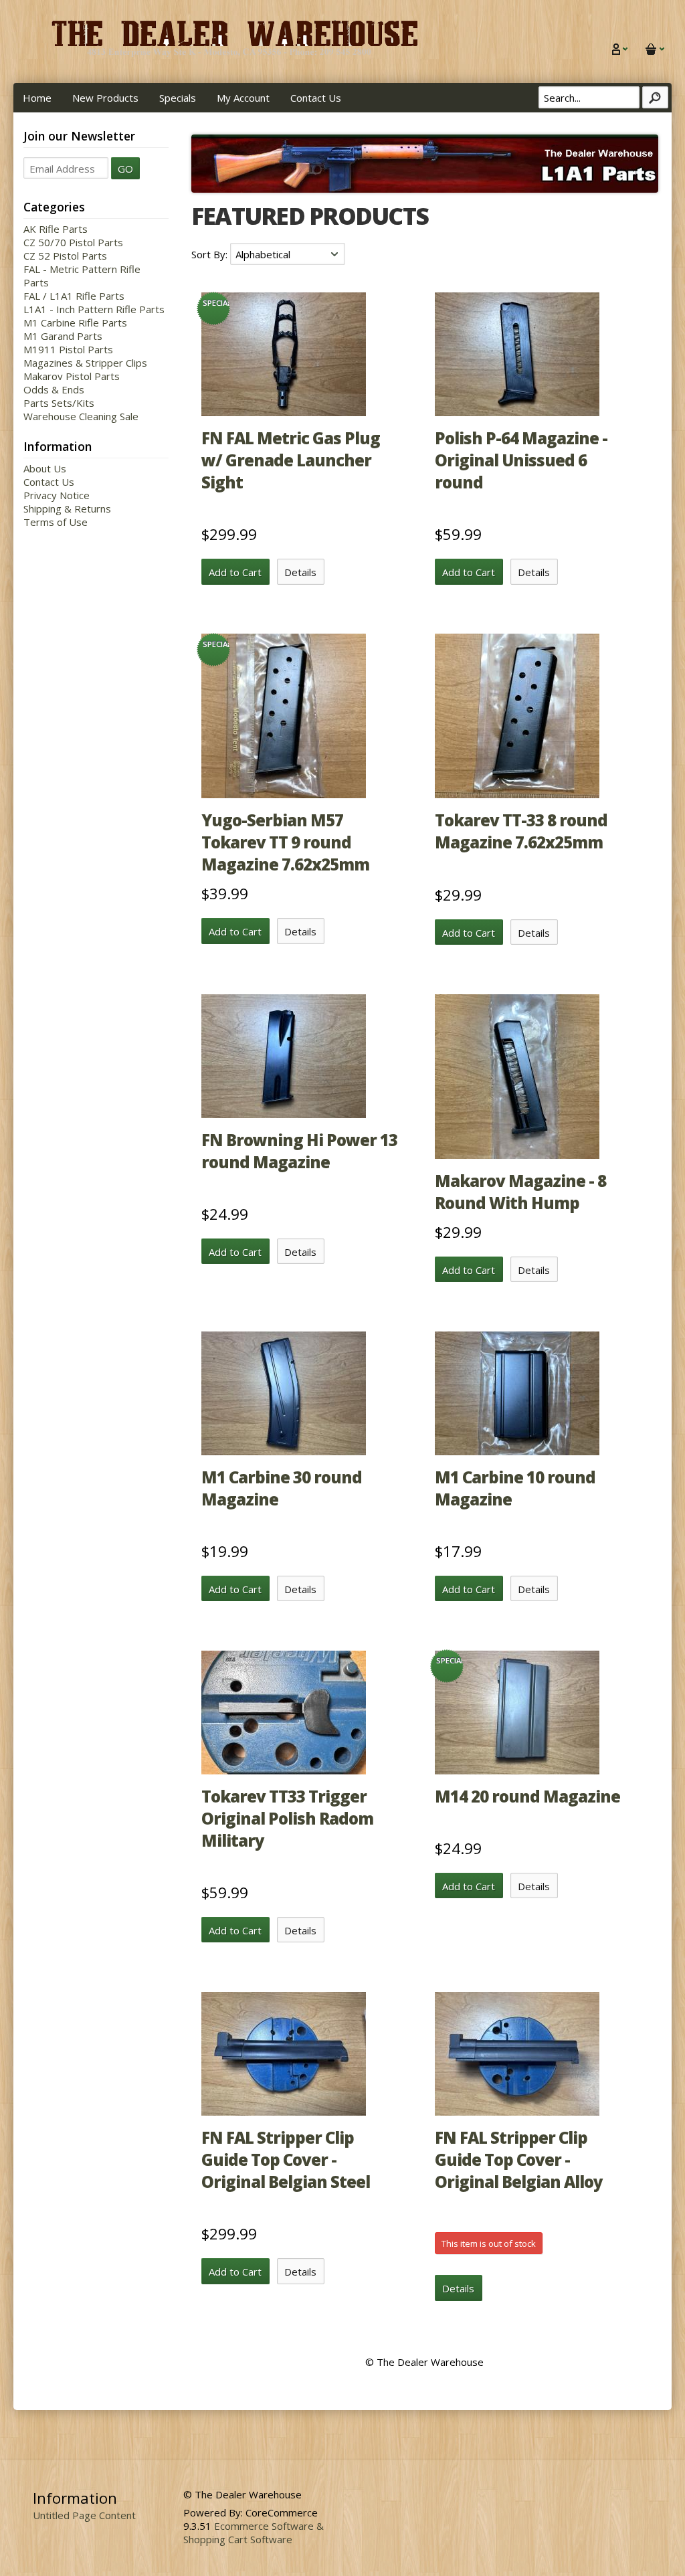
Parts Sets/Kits (59, 403)
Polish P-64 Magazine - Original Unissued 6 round (521, 460)
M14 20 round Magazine (527, 1796)
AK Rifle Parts (56, 229)
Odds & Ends (54, 389)
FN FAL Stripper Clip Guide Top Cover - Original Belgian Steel (286, 2159)
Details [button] (300, 572)
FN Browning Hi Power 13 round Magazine (299, 1151)
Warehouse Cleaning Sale (81, 416)
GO (125, 169)
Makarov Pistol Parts (72, 376)
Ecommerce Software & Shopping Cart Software (254, 2533)
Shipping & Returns (67, 509)
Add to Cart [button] (235, 572)
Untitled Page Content (84, 2515)
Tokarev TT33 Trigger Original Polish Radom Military (287, 1818)
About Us (45, 468)
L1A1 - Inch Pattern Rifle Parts (94, 309)
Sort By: (211, 254)
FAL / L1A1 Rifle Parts (74, 296)
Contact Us (316, 98)
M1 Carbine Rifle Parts (75, 323)
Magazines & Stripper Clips (85, 363)
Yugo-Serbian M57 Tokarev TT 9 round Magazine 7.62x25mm (285, 842)
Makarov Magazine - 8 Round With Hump (520, 1192)
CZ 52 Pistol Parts (65, 256)
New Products (105, 98)
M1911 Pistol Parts (68, 349)
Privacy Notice (57, 495)
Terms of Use (56, 522)
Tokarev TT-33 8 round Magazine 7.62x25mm (521, 831)
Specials (178, 98)
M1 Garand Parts (63, 336)
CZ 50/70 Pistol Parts (73, 242)
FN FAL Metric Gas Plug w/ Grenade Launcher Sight (291, 460)
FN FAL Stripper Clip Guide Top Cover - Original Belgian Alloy (519, 2159)
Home (37, 98)
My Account (243, 98)
